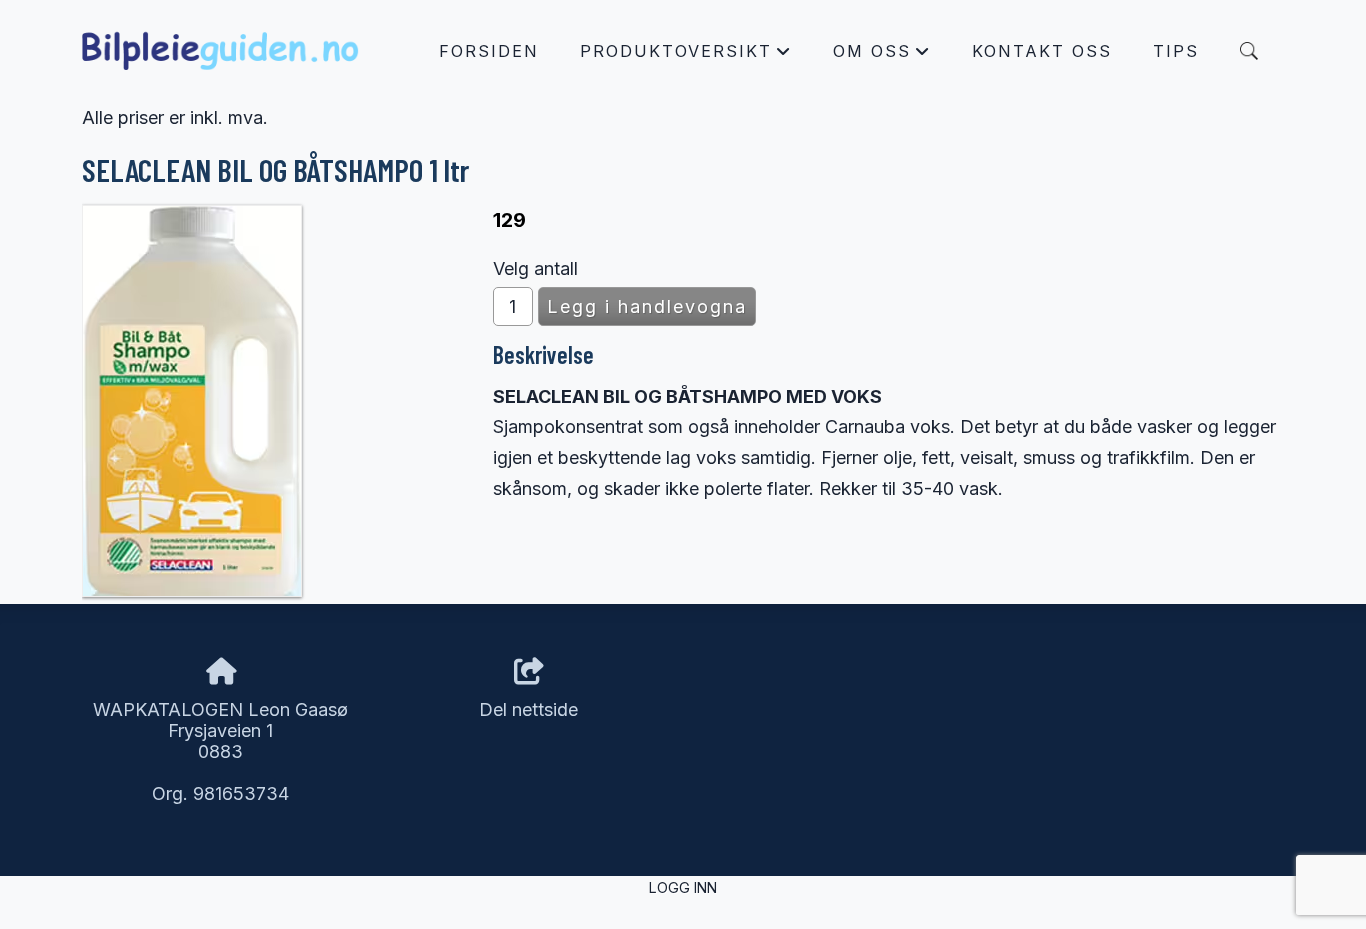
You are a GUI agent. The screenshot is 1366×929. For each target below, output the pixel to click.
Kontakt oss (1042, 51)
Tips (1176, 51)
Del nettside (528, 709)
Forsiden (489, 51)
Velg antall (535, 268)
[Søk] (1249, 51)
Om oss (882, 56)
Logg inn (683, 887)
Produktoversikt (686, 56)
